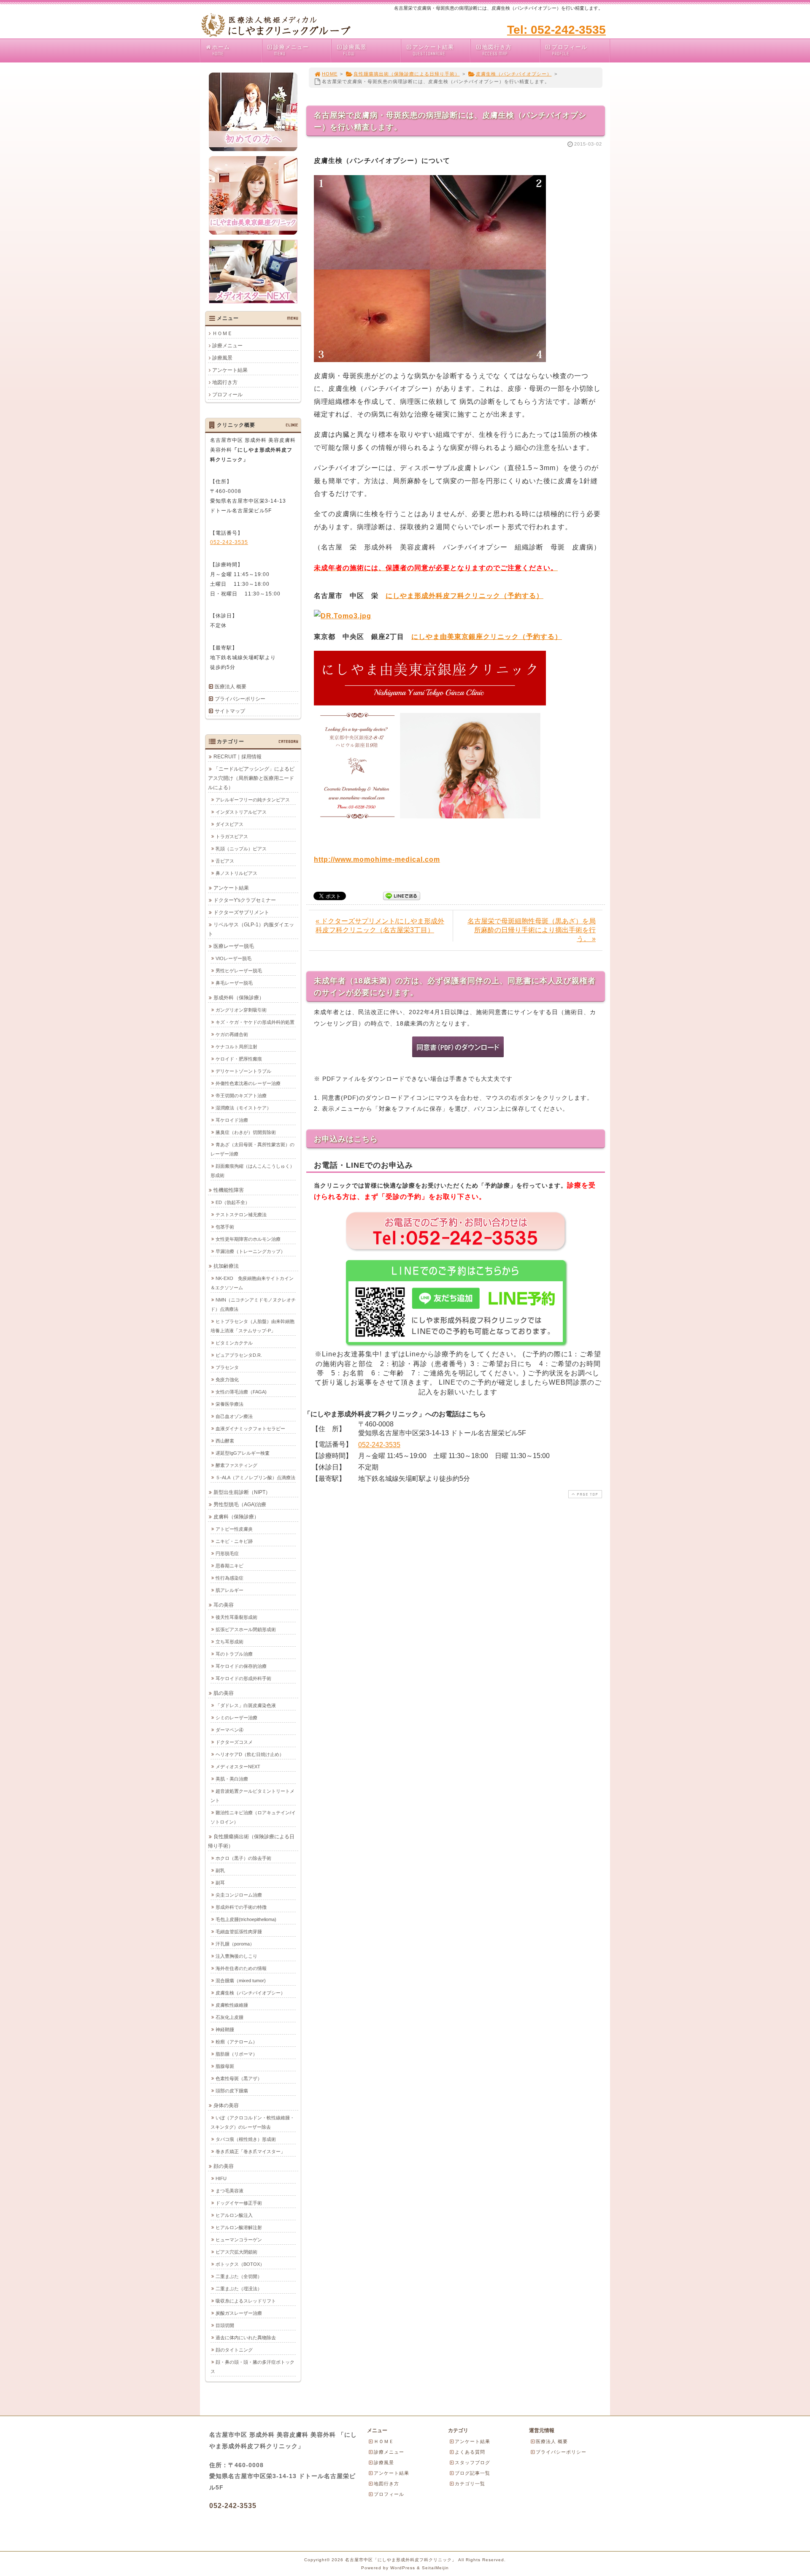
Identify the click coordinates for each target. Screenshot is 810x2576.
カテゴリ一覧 (470, 2484)
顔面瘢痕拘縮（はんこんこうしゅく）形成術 (252, 1171)
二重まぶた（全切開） (239, 2276)
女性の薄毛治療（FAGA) (241, 1392)
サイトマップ (230, 711)
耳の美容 (224, 1605)
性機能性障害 (229, 1190)
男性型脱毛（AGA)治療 (240, 1504)
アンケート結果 (433, 50)
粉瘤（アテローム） (236, 2042)
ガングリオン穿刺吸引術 (241, 1010)
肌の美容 (224, 1693)
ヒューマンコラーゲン (239, 2240)
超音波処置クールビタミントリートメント (252, 1796)
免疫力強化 (227, 1380)
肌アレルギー (229, 1590)
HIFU (221, 2178)
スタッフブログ (472, 2462)
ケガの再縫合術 (232, 1034)
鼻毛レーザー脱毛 (234, 983)
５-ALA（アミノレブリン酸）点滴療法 (255, 1477)
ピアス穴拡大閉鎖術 (236, 2252)
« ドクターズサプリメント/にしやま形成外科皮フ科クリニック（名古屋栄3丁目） (380, 925)
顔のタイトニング (234, 2350)
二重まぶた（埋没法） (239, 2289)
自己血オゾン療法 (234, 1416)
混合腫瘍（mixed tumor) (241, 1981)
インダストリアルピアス (241, 812)
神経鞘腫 (225, 2029)
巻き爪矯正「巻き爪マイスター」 (250, 2151)
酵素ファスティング (236, 1465)
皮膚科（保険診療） (236, 1517)
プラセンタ (227, 1367)
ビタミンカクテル (234, 1343)
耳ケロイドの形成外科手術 (243, 1678)
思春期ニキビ (229, 1566)
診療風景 (355, 50)
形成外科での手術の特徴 (241, 1907)
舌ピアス (225, 861)
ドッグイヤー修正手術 (239, 2203)
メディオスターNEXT (238, 1767)
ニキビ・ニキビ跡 (234, 1541)
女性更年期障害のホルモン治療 (248, 1239)
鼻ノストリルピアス (236, 873)
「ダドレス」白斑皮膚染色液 (246, 1705)
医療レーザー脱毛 (234, 946)
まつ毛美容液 (229, 2191)
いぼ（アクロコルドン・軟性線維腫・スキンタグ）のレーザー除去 (252, 2122)
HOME (330, 74)
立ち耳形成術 (229, 1642)
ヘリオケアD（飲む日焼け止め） (250, 1754)
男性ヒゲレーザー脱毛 (239, 971)
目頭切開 (225, 2325)
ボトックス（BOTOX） (240, 2264)
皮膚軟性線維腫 (232, 2005)
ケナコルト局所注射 (236, 1047)
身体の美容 (226, 2105)
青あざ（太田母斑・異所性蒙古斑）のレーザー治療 (252, 1149)
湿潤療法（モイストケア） (243, 1108)
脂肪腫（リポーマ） (236, 2054)
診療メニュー (291, 50)
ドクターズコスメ (234, 1742)
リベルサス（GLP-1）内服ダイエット (251, 929)
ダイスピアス (229, 824)
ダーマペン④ (229, 1730)
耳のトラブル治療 (234, 1654)
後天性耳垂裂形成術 (236, 1617)
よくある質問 (470, 2452)
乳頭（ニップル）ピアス (241, 849)
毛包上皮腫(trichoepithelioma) (246, 1919)
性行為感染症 (229, 1578)
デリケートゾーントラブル (243, 1071)
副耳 (220, 1883)
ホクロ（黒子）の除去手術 (243, 1858)
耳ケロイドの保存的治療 (241, 1666)
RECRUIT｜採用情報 (238, 757)
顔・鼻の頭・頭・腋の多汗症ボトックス (252, 2367)
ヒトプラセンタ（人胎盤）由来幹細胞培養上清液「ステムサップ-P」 (252, 1326)
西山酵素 (225, 1441)
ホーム (221, 50)
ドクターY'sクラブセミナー (245, 900)
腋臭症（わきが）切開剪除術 (246, 1132)
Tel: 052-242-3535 (556, 30)
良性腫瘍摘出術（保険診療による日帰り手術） (407, 74)
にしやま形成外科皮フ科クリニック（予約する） (464, 596)
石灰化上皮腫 (229, 2017)
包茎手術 (225, 1227)
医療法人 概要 (231, 687)
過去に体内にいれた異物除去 (246, 2338)
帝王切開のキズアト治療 (241, 1096)
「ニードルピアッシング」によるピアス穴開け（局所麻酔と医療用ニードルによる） (251, 778)
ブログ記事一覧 (472, 2473)
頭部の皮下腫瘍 (232, 2091)
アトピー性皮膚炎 (234, 1529)
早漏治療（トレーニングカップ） (250, 1251)
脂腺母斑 (225, 2066)
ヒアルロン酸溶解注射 (239, 2227)
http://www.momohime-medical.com (377, 859)
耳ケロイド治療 (232, 1120)
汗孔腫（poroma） (235, 1944)
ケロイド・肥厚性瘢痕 (239, 1059)
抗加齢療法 (226, 1266)
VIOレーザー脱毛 (234, 958)
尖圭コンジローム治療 (239, 1895)
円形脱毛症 (227, 1553)
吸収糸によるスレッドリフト (246, 2301)
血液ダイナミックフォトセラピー (250, 1429)
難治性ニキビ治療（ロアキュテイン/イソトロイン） (253, 1817)
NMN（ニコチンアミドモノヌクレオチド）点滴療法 (253, 1304)
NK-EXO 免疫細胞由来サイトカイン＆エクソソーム (252, 1283)
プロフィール (570, 50)
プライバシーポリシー (240, 699)
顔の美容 (224, 2166)
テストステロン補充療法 (241, 1215)
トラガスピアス (232, 836)
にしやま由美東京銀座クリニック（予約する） (487, 637)
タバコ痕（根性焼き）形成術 (246, 2139)
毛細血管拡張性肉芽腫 (239, 1932)
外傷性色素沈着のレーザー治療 (248, 1083)
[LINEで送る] (402, 895)
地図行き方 (497, 50)
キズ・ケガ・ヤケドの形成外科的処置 (255, 1022)
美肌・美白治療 (232, 1779)
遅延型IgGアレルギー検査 (243, 1453)
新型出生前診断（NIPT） (242, 1492)
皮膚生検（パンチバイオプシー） (514, 74)
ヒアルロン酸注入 (234, 2215)
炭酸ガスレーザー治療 (239, 2313)
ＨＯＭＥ (222, 333)
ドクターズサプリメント (241, 912)
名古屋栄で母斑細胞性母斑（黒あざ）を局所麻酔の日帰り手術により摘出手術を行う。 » (532, 930)
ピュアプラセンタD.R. (239, 1355)
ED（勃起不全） (233, 1202)
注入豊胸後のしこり (236, 1956)
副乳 (220, 1870)
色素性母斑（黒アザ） (239, 2078)
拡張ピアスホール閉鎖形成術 (246, 1629)
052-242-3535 (379, 1445)
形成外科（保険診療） (239, 998)
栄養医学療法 (229, 1404)
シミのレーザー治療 (236, 1718)
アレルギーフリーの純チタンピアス (253, 800)
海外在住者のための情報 (241, 1968)
